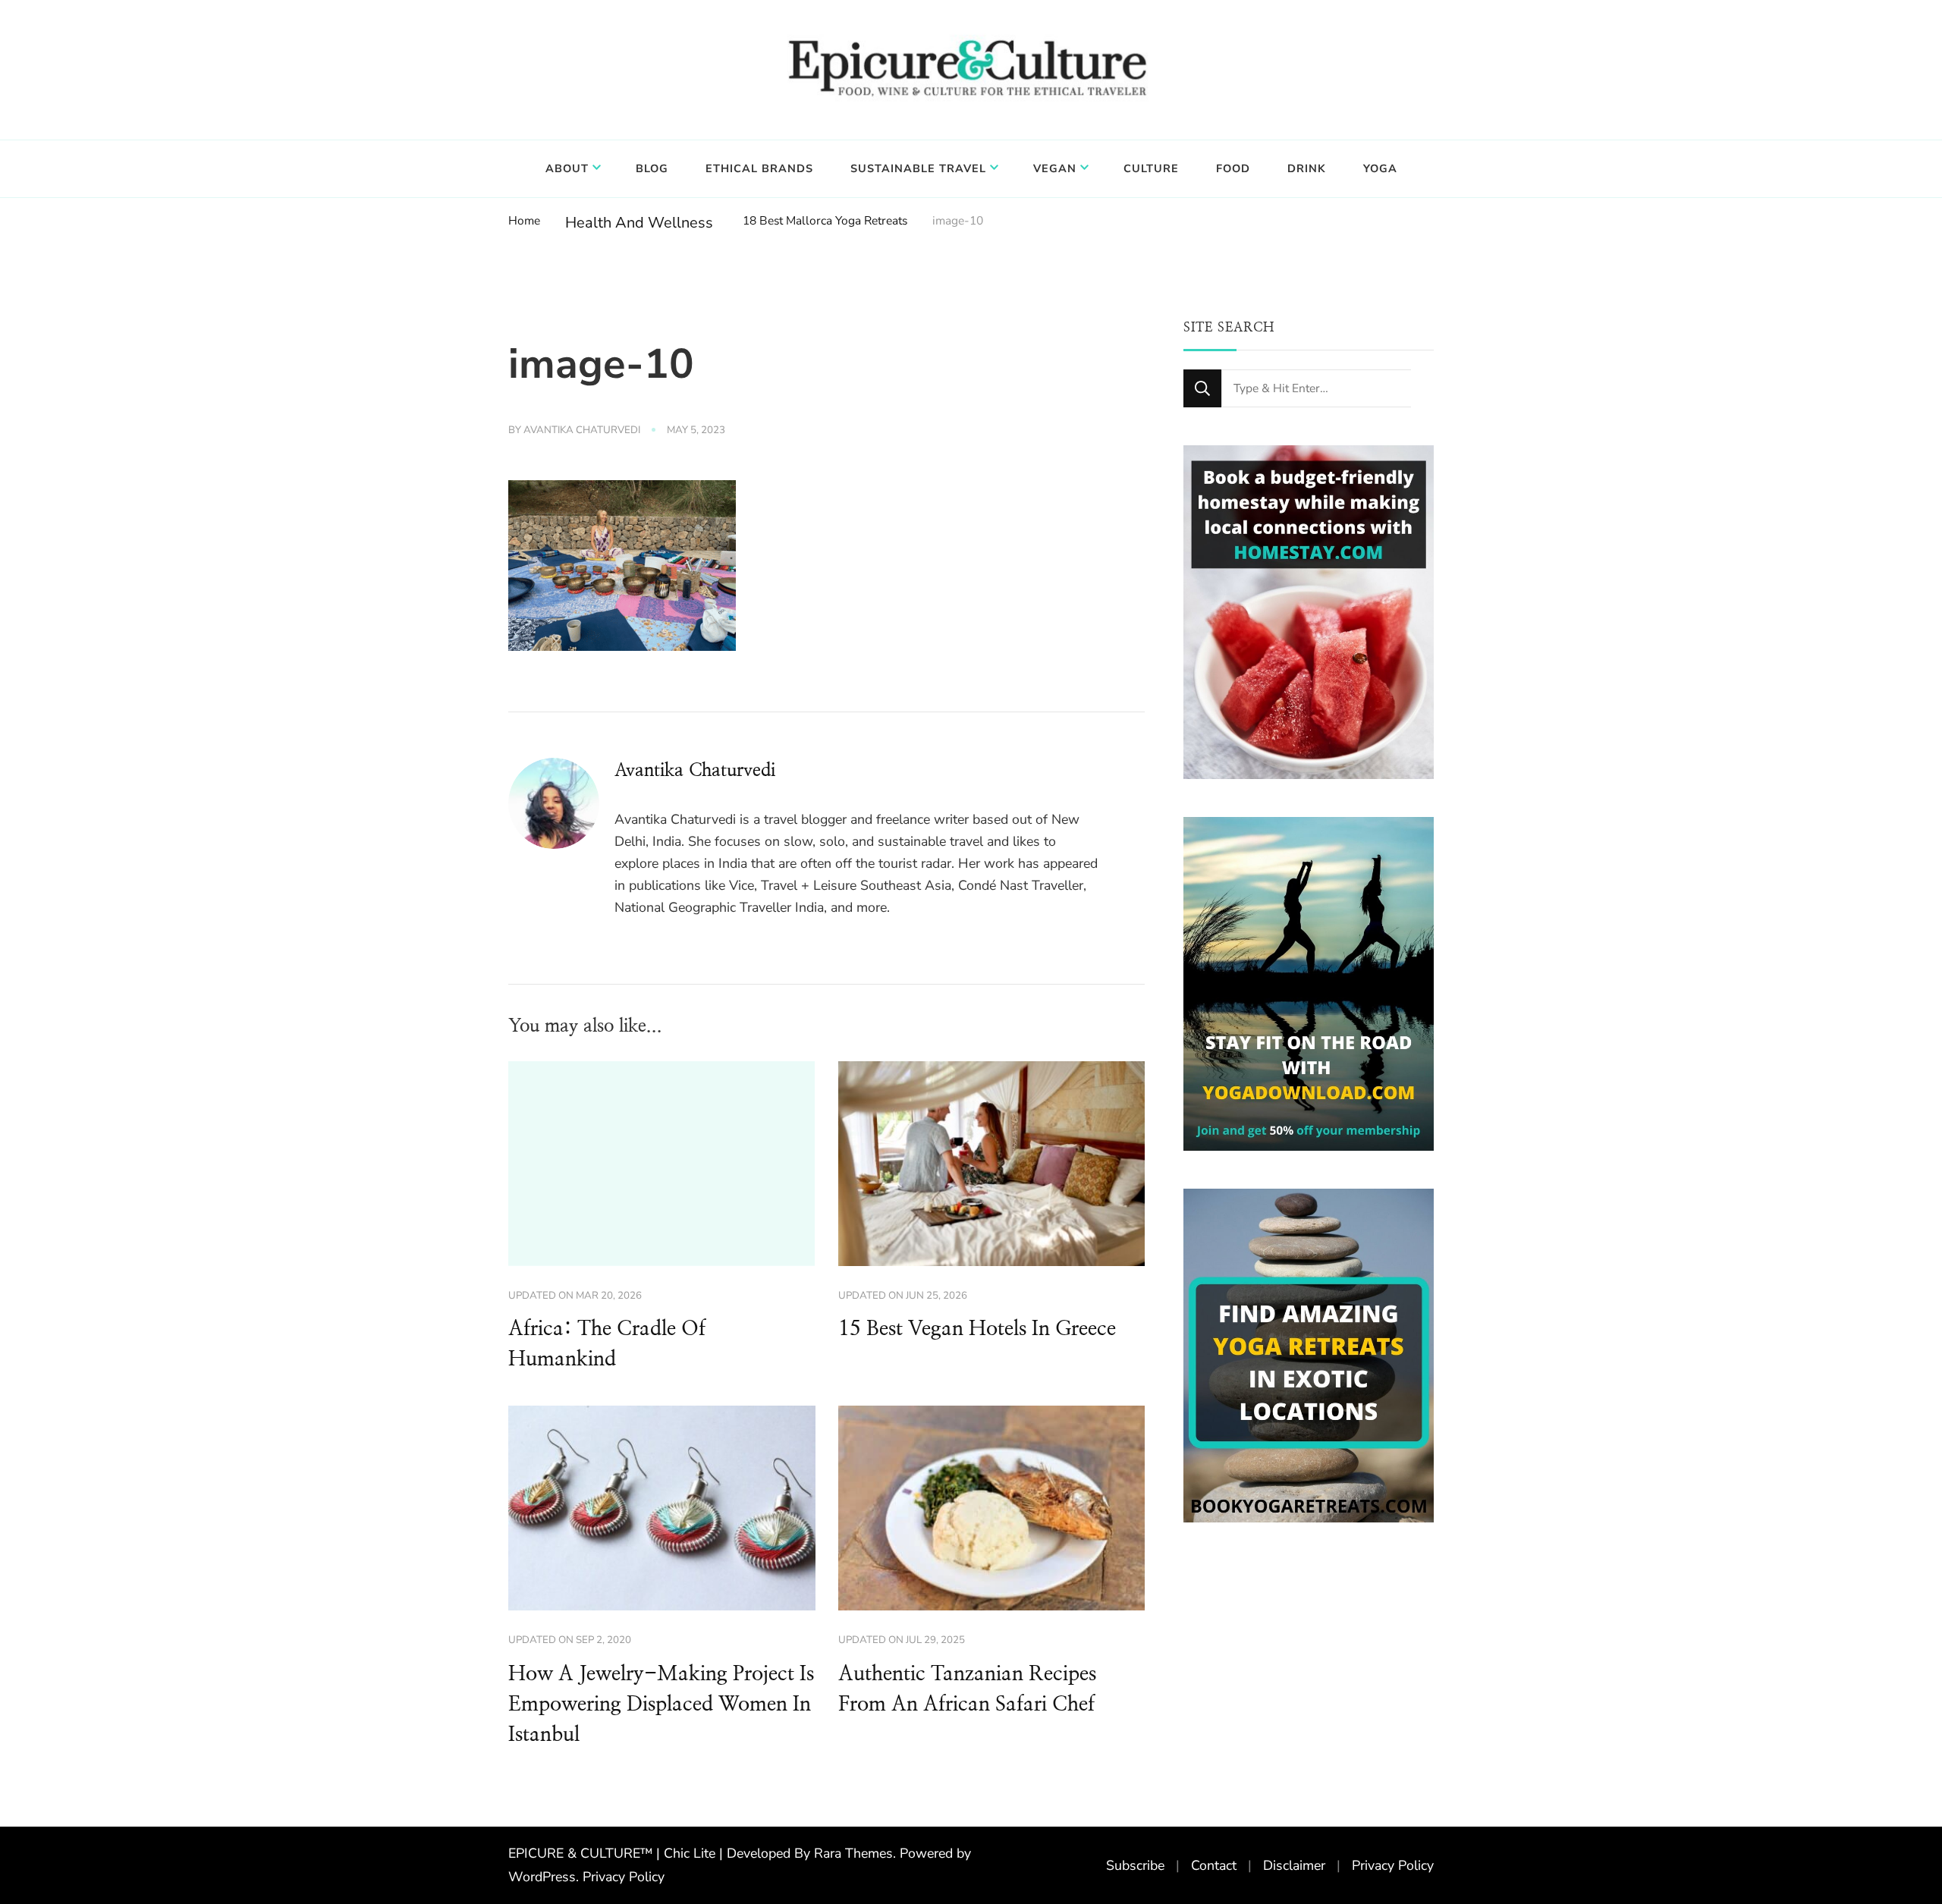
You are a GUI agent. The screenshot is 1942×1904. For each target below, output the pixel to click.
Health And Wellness (639, 223)
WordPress (542, 1877)
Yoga (1380, 168)
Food (1233, 168)
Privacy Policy (624, 1877)
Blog (652, 168)
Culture (1151, 168)
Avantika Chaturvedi (582, 430)
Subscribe (1135, 1865)
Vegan (1055, 168)
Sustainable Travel (918, 168)
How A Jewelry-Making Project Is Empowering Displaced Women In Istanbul (661, 1704)
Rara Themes (853, 1853)
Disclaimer (1294, 1865)
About (567, 168)
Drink (1307, 168)
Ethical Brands (759, 168)
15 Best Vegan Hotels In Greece (977, 1329)
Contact (1214, 1865)
